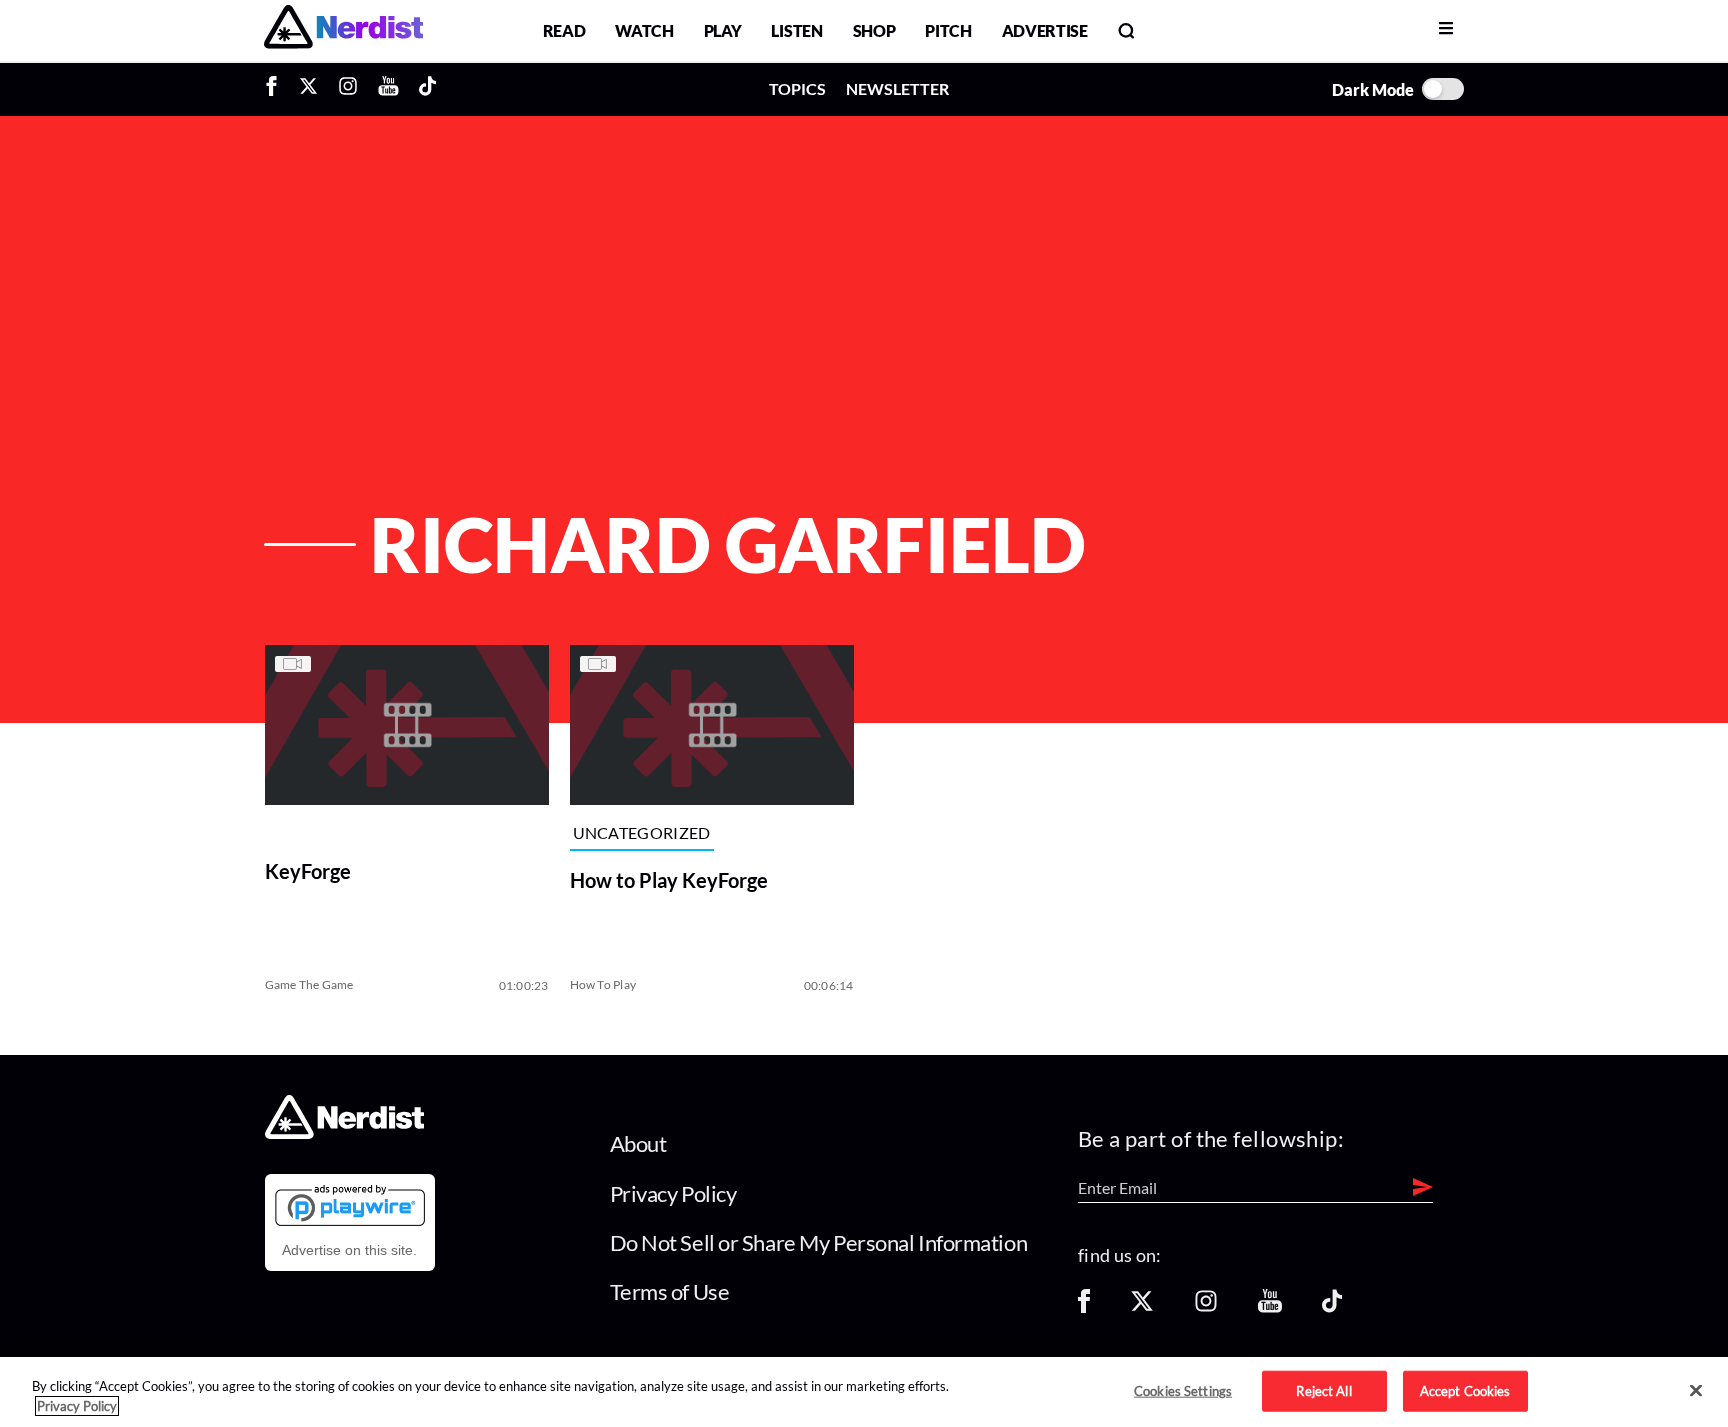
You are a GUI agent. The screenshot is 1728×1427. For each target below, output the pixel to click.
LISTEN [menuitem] (796, 30)
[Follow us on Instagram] (1206, 1307)
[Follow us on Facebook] (1084, 1307)
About (638, 1143)
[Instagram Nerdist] (348, 89)
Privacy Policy (673, 1193)
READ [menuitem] (564, 30)
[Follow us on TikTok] (1332, 1307)
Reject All (1323, 1390)
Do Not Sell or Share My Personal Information (819, 1242)
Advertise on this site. (349, 1250)
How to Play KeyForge (669, 880)
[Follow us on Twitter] (1142, 1307)
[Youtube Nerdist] (388, 89)
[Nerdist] (343, 30)
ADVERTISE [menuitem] (1045, 30)
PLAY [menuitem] (723, 30)
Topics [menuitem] (797, 88)
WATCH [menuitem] (644, 30)
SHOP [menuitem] (874, 30)
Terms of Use (670, 1291)
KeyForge (308, 871)
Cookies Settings (1183, 1390)
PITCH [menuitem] (948, 30)
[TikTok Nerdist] (427, 89)
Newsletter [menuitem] (897, 88)
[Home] (344, 1133)
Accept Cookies (1465, 1390)
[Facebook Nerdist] (276, 89)
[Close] (1696, 1391)
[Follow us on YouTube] (1270, 1307)
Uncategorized (642, 833)
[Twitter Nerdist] (308, 89)
